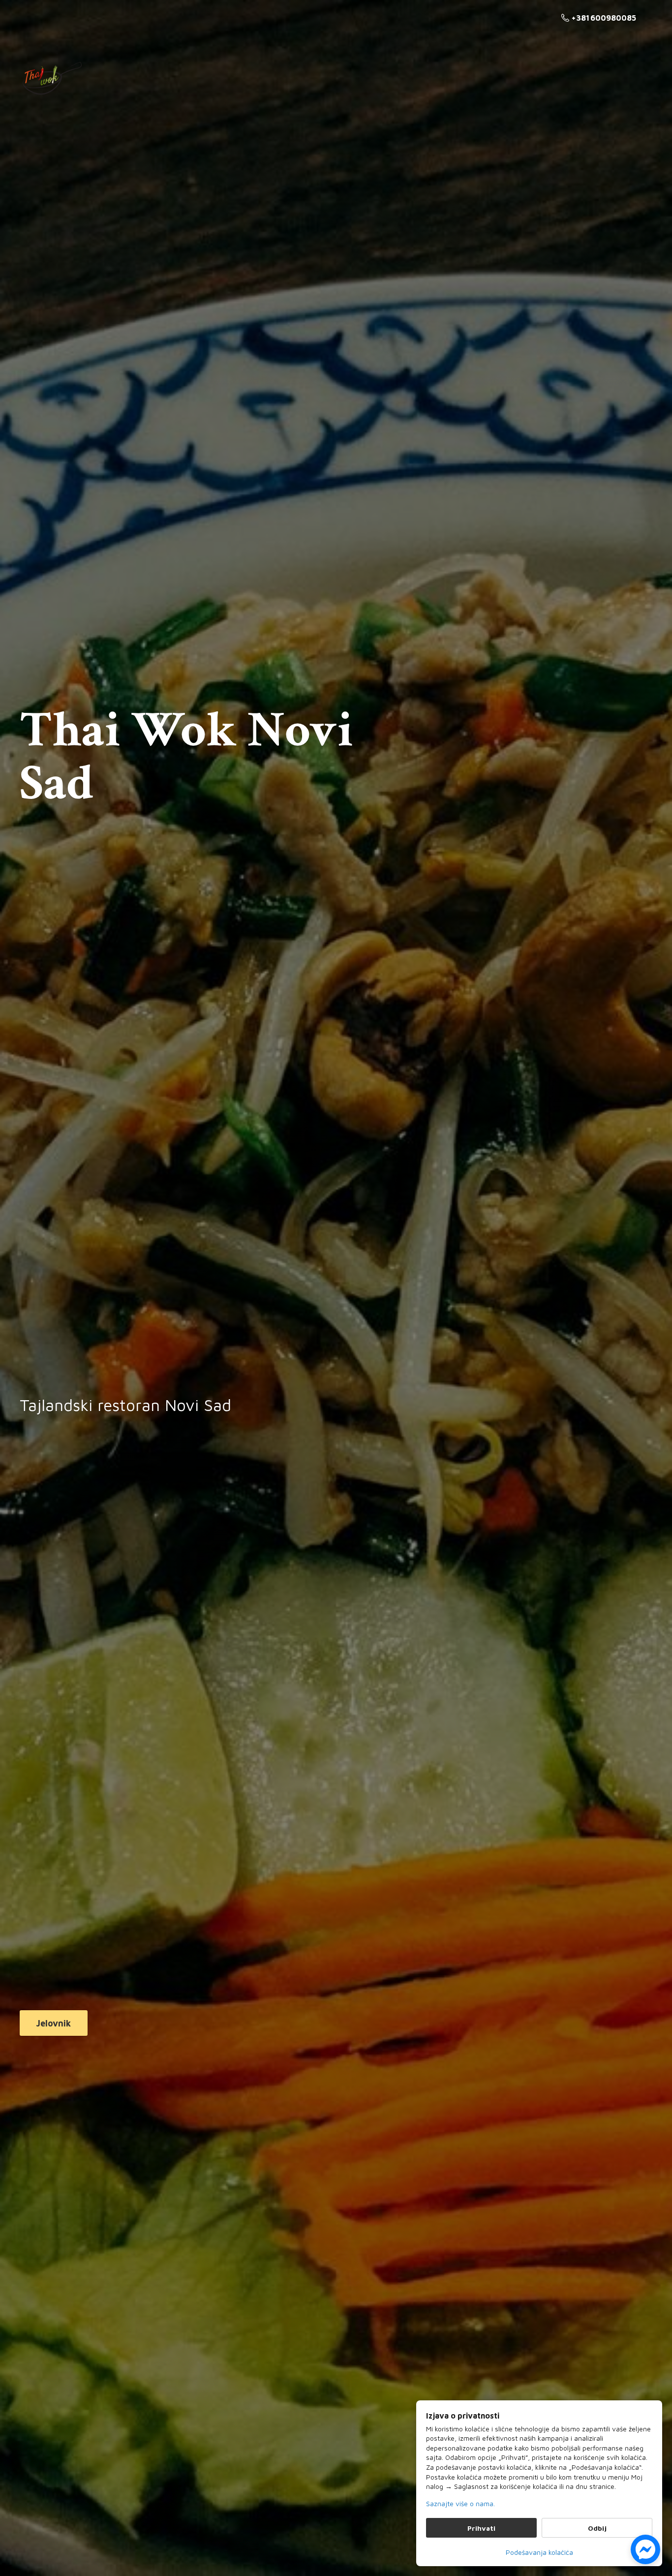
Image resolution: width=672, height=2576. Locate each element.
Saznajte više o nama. (460, 2503)
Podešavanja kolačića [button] (539, 2552)
